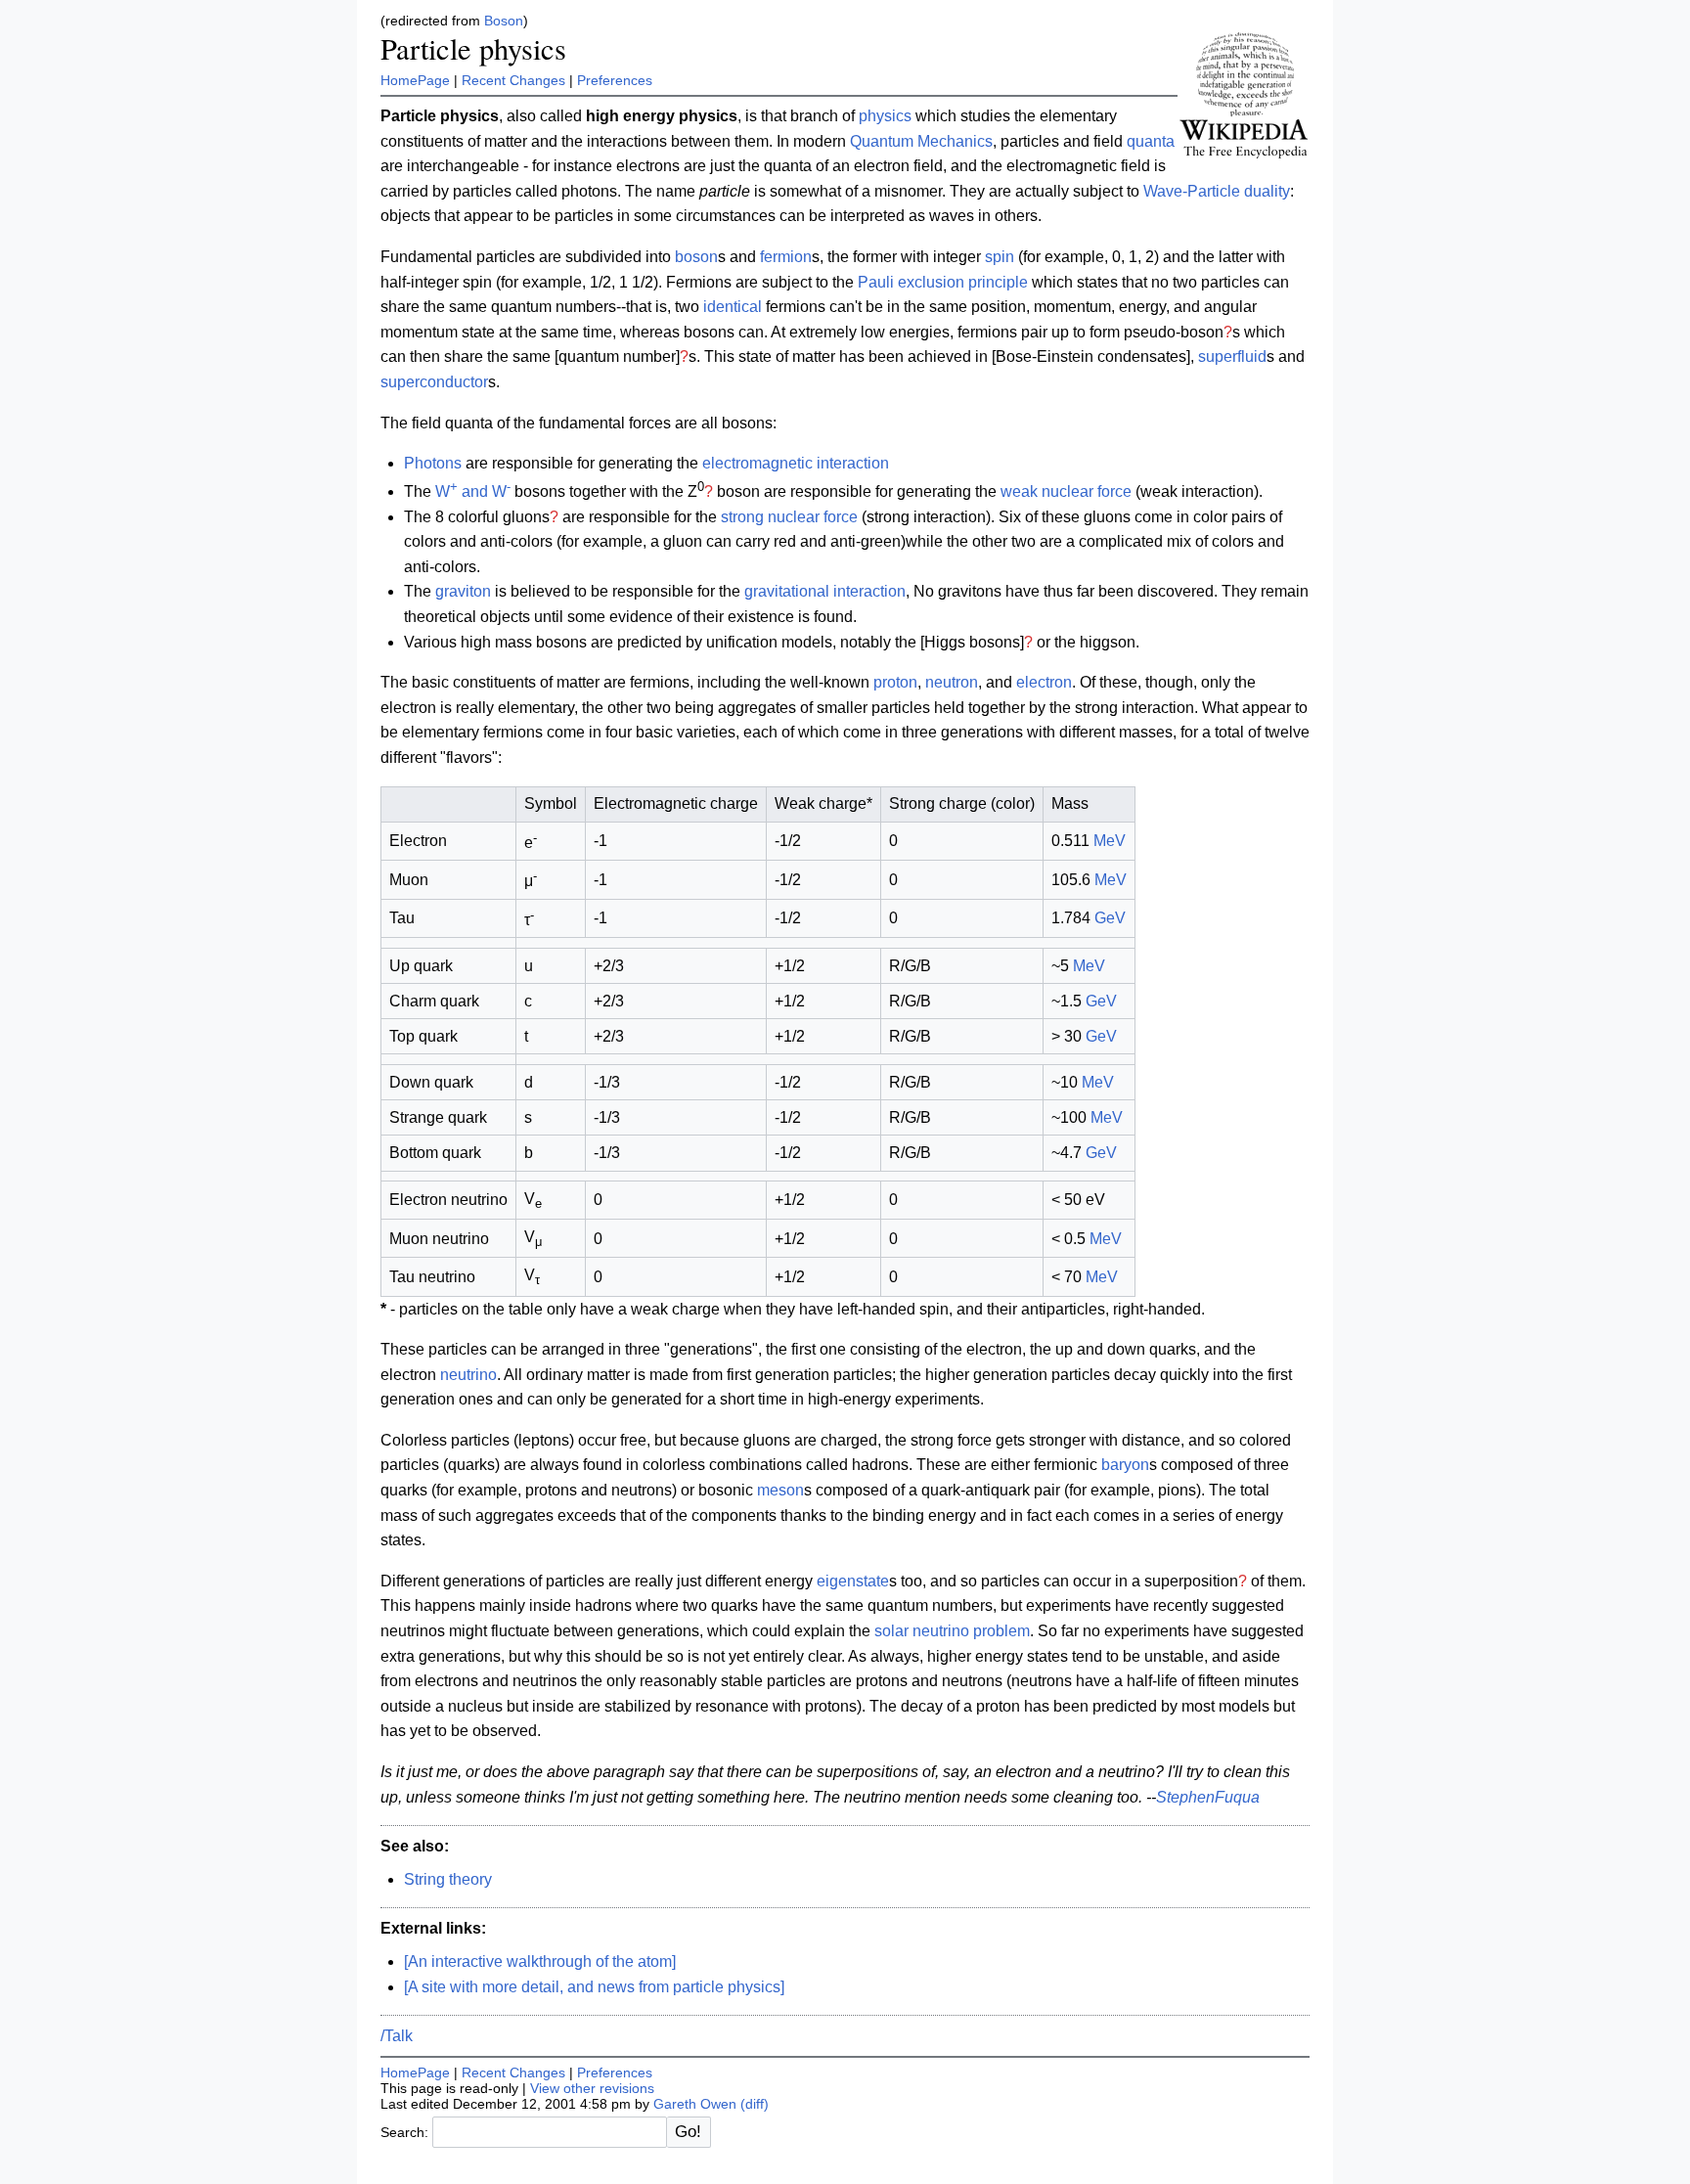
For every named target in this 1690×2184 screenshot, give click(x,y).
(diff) (755, 2104)
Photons (433, 463)
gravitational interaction (825, 591)
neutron (952, 682)
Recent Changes (513, 80)
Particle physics (473, 48)
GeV (1110, 918)
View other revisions (592, 2088)
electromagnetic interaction (796, 463)
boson (696, 257)
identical (733, 307)
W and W (473, 491)
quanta (1151, 141)
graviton (463, 591)
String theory (448, 1879)
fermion (786, 257)
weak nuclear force (1066, 491)
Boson (504, 21)
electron (1044, 682)
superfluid (1232, 357)
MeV (1110, 841)
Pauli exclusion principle (943, 282)
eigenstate (853, 1581)
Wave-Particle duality (1217, 191)
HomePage (415, 80)
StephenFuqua (1208, 1797)
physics (885, 116)
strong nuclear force (789, 517)
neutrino (468, 1375)
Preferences (615, 80)
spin (1000, 257)
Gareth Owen (695, 2104)
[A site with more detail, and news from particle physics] (594, 1987)
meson (780, 1490)
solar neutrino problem (952, 1631)
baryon (1125, 1465)
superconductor (434, 382)
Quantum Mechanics (921, 141)
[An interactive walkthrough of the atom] (540, 1961)
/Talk (397, 2036)
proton (895, 682)
